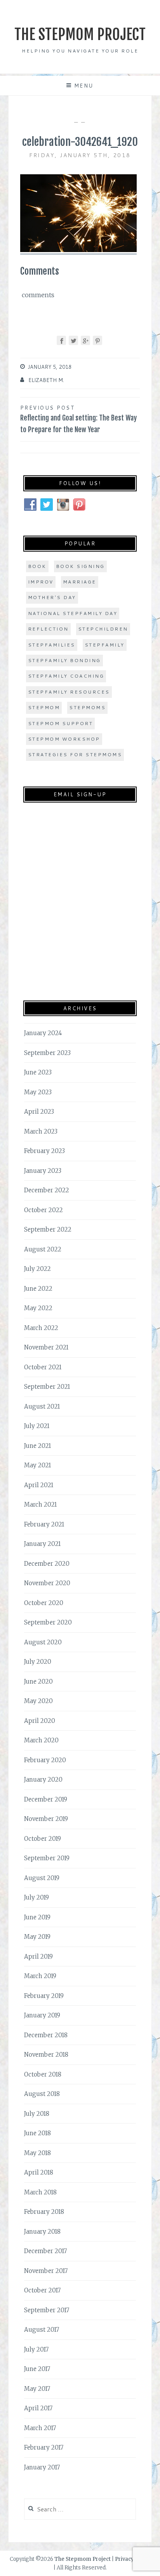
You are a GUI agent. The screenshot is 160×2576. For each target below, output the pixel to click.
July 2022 (37, 1269)
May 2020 (38, 1701)
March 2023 (41, 1131)
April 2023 (39, 1112)
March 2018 (40, 2192)
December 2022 (47, 1190)
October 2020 (44, 1603)
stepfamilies (52, 645)
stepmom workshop (64, 739)
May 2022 (38, 1308)
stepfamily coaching (66, 676)
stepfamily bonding (64, 660)
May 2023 (38, 1092)
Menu (84, 86)
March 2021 (40, 1504)
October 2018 (43, 2074)
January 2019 (42, 2015)
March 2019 (40, 1976)
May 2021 (37, 1465)
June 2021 (37, 1446)
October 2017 (42, 2290)
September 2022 (48, 1229)
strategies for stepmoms (75, 754)
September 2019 (47, 1858)
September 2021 (47, 1387)
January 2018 (42, 2232)
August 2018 (42, 2094)
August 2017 (42, 2330)
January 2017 (42, 2467)
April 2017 (38, 2408)
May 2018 (37, 2153)
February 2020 (45, 1760)
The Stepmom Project (80, 34)
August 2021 (42, 1406)
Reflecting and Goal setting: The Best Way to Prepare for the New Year (78, 419)
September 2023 (47, 1053)
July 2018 (37, 2114)
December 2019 (46, 1799)
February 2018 (44, 2212)
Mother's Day (52, 597)
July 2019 (37, 1897)
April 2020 (40, 1721)
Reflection (48, 629)
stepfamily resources (69, 692)
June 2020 (38, 1681)
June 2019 (37, 1917)
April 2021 (39, 1485)
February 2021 (44, 1524)
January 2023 (43, 1171)
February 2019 (44, 1996)
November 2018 (46, 2055)
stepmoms (87, 707)
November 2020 (47, 1583)
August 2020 (43, 1642)
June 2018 (37, 2133)
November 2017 (46, 2271)
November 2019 (46, 1819)
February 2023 (44, 1151)
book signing (80, 566)
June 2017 (37, 2369)
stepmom (44, 707)
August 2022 (43, 1249)
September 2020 (48, 1622)
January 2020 (43, 1780)
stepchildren (103, 629)
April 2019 (38, 1957)
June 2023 (38, 1072)
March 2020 (41, 1740)
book (37, 566)
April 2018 (39, 2172)
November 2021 (46, 1347)
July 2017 (36, 2349)
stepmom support (61, 723)
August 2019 (42, 1878)
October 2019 (43, 1839)
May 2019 (37, 1937)
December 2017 (45, 2251)
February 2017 (44, 2447)
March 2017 (40, 2428)
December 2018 (46, 2035)
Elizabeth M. (46, 380)
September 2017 (47, 2310)
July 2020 (38, 1662)
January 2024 (43, 1033)
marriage (80, 582)
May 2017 (37, 2389)
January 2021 (42, 1544)
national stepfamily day (73, 613)
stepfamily (105, 645)
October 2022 (43, 1210)
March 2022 (41, 1328)
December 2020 (47, 1564)
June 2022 (38, 1289)
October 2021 (43, 1367)
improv (41, 582)
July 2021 (37, 1426)
